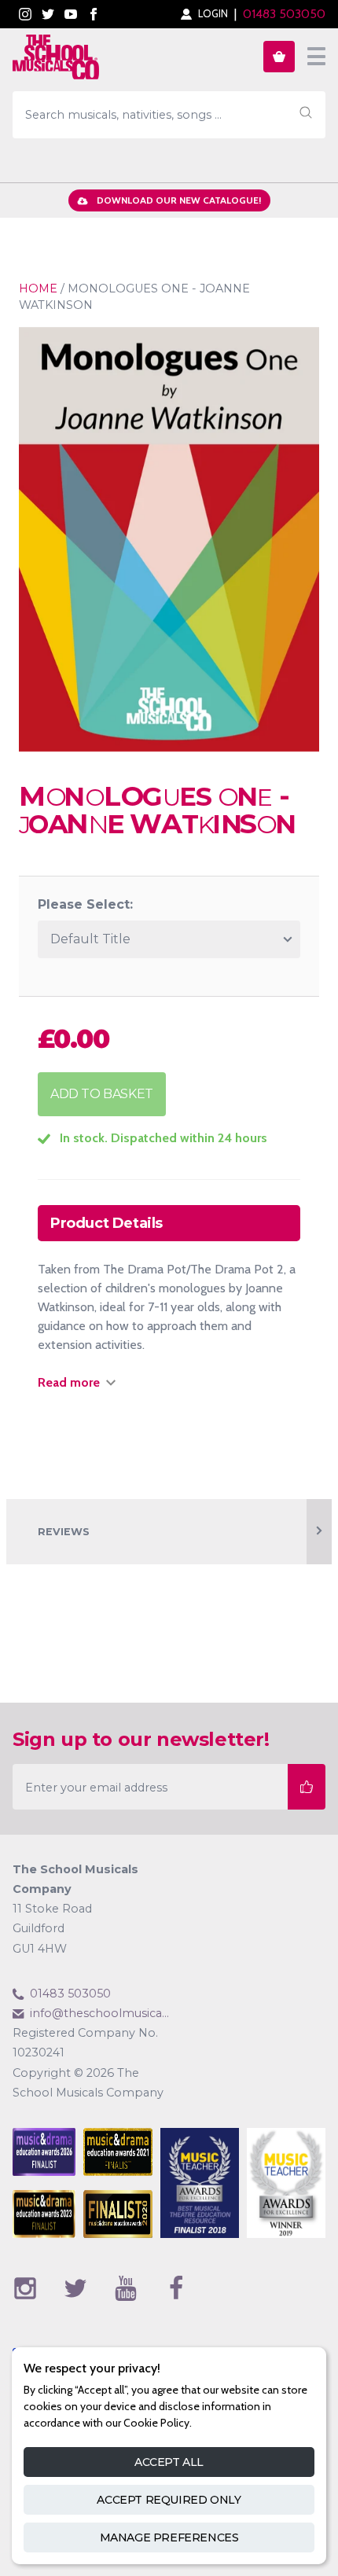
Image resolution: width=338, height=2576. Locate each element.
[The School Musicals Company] (56, 60)
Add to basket (102, 1094)
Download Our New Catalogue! (179, 200)
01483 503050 (284, 14)
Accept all (169, 2462)
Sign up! (307, 1786)
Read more (69, 1382)
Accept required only (169, 2500)
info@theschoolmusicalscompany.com (99, 2013)
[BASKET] (279, 57)
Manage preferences (169, 2537)
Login (213, 14)
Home (38, 288)
